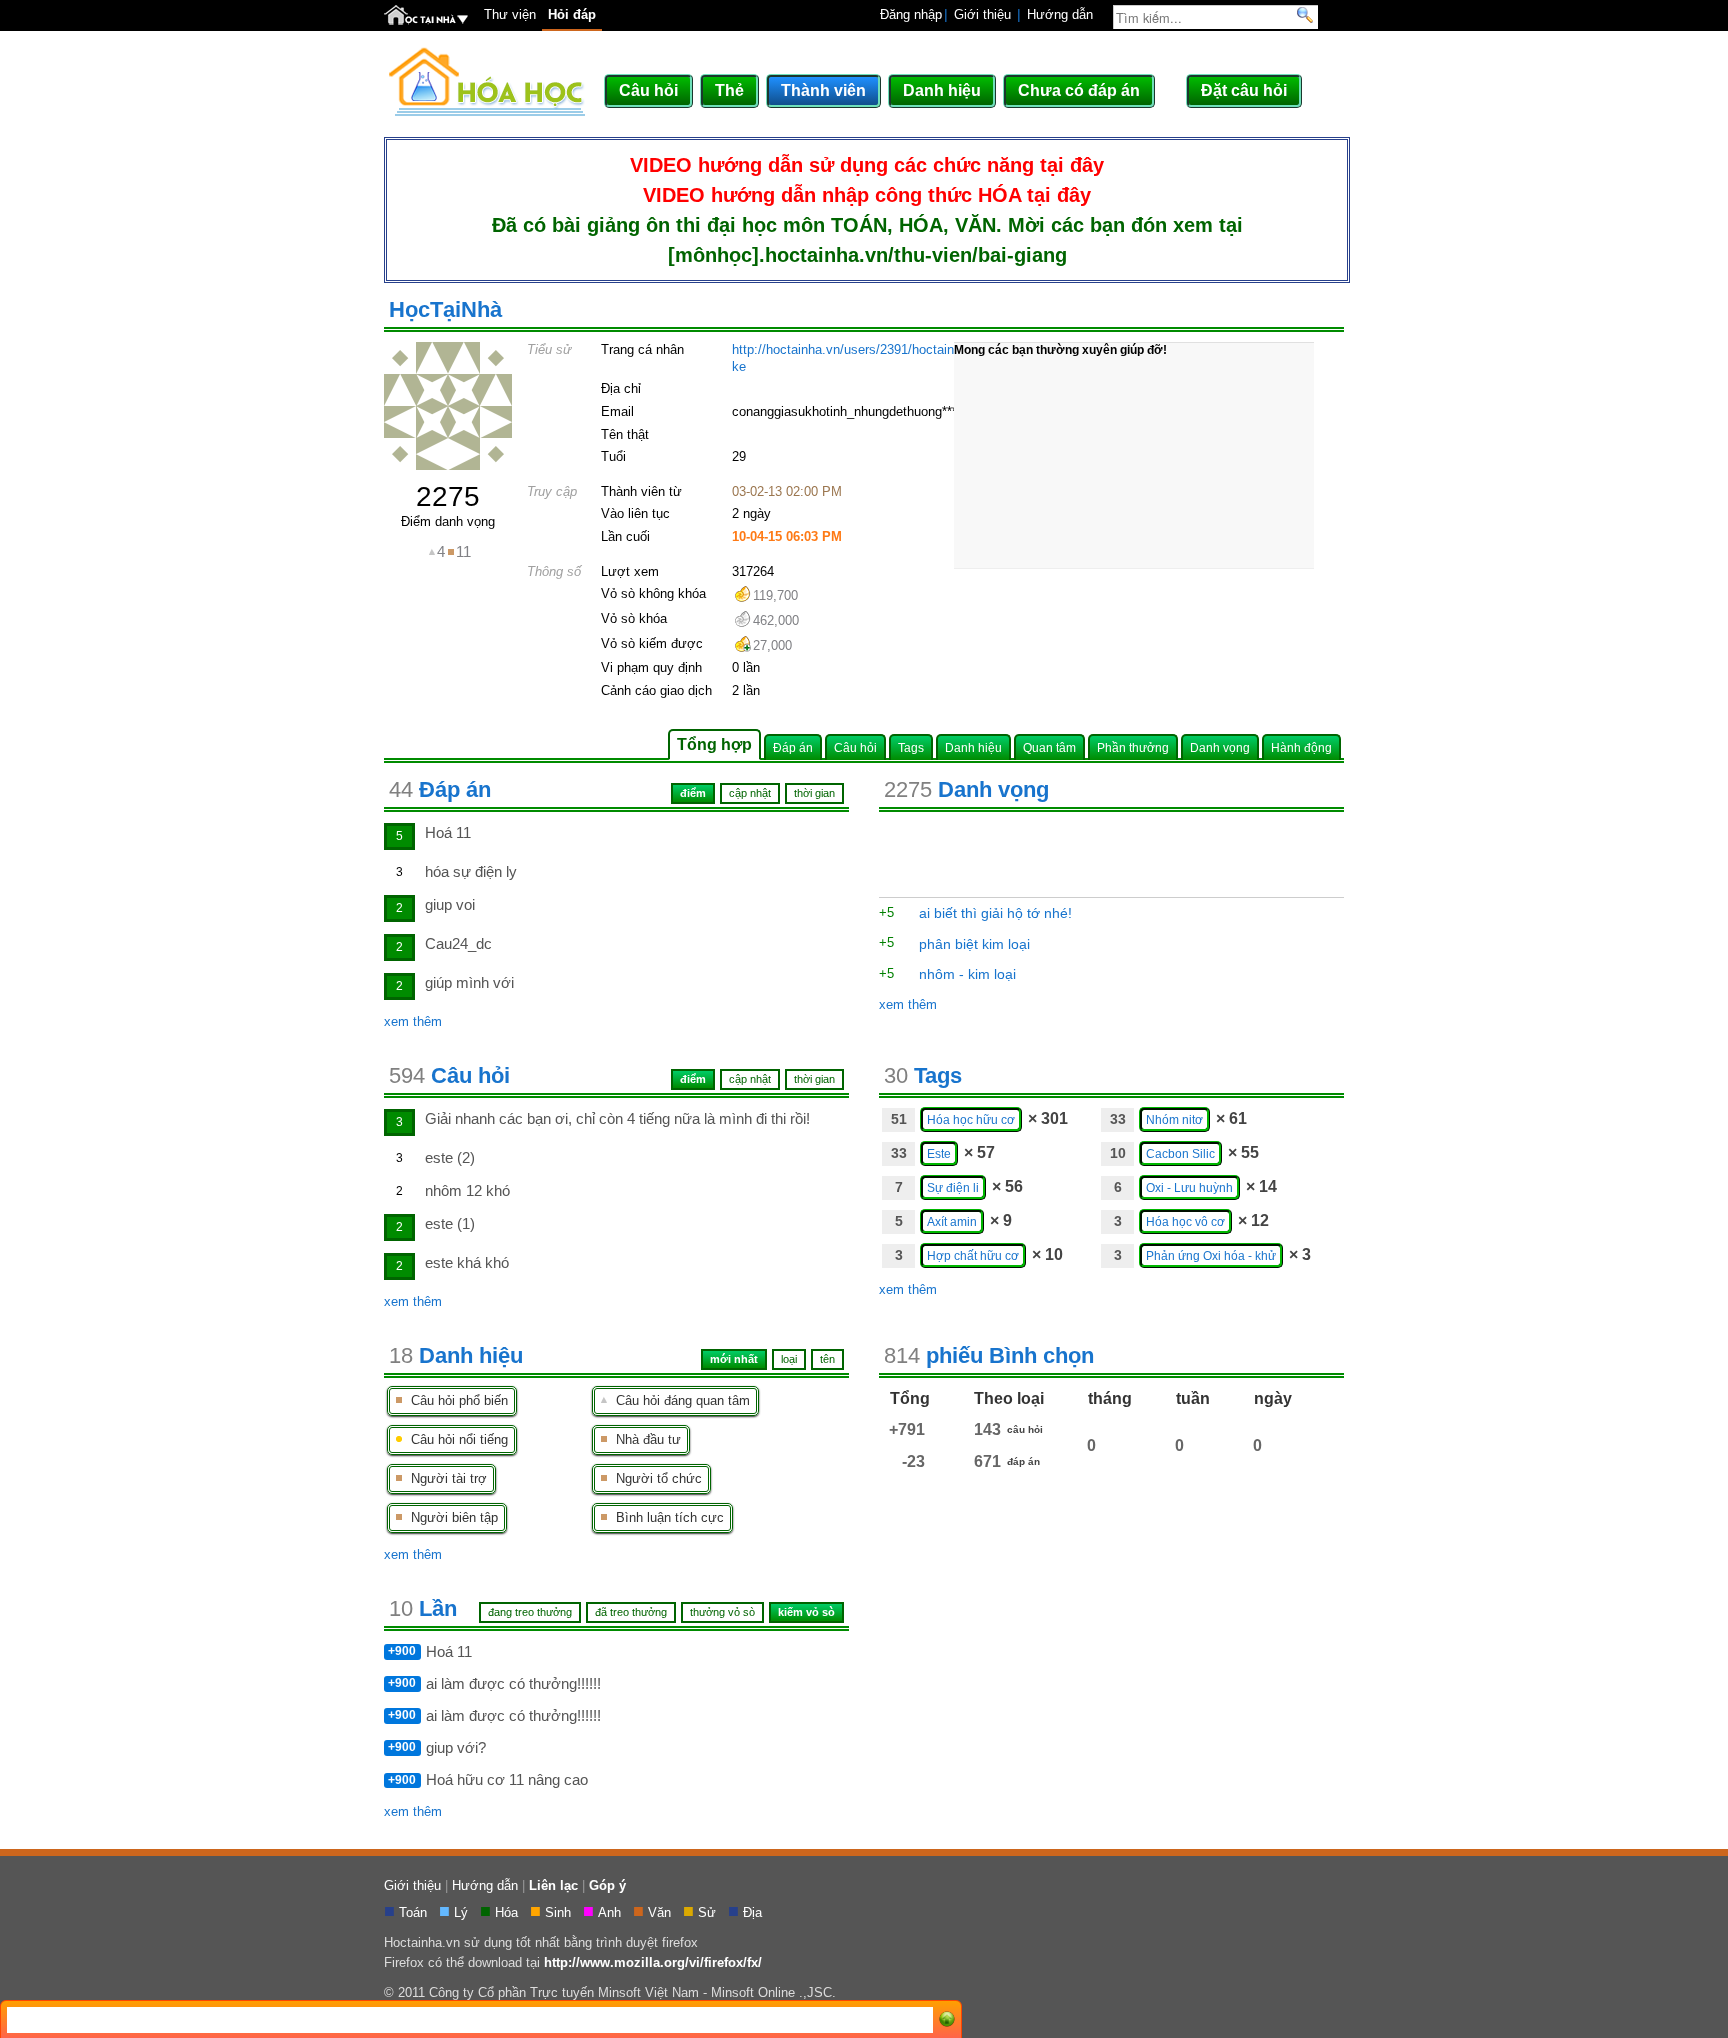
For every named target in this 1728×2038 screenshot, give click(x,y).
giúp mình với (469, 982)
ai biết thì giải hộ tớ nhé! (995, 913)
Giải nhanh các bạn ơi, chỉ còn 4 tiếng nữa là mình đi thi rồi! (617, 1118)
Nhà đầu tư (644, 1439)
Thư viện (510, 14)
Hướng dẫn (1060, 14)
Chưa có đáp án (1079, 90)
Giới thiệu (982, 14)
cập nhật (750, 1079)
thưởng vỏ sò (722, 1612)
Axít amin (952, 1221)
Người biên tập (450, 1517)
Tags (911, 747)
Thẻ (729, 90)
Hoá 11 (448, 832)
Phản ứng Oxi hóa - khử (1211, 1255)
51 (899, 1119)
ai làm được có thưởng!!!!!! (513, 1683)
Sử (709, 1912)
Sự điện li (953, 1187)
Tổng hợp (714, 744)
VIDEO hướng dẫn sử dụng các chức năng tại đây (867, 165)
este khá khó (467, 1262)
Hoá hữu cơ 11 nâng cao (507, 1779)
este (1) (450, 1223)
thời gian (814, 1079)
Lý (463, 1912)
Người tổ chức (655, 1478)
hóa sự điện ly (471, 871)
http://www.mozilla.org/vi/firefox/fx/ (653, 1962)
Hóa (508, 1912)
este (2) (450, 1157)
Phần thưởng (1133, 747)
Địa (754, 1912)
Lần (423, 1608)
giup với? (456, 1747)
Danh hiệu (942, 90)
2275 (448, 496)
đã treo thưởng (631, 1612)
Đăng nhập (911, 14)
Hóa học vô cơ (1185, 1221)
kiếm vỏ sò (806, 1612)
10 (1118, 1153)
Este (939, 1153)
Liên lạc (553, 1885)
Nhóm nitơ (1174, 1119)
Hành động (1301, 747)
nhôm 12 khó (467, 1190)
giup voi (450, 904)
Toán (415, 1912)
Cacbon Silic (1180, 1153)
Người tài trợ (445, 1478)
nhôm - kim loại (967, 974)
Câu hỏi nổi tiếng (455, 1439)
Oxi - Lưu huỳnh (1189, 1187)
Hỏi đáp (572, 14)
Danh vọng (1220, 747)
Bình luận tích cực (666, 1517)
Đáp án (793, 747)
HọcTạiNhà (445, 309)
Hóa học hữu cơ (971, 1119)
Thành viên (823, 90)
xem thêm (413, 1021)
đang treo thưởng (530, 1612)
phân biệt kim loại (974, 944)
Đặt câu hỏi (1244, 90)
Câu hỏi (648, 90)
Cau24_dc (458, 943)
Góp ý (607, 1885)
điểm (693, 1079)
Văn (661, 1912)
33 (1118, 1119)
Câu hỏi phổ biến (455, 1400)
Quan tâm (1049, 747)
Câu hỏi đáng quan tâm (679, 1400)
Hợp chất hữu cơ (973, 1255)
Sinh (560, 1912)
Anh (611, 1912)
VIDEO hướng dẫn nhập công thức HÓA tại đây (867, 195)
